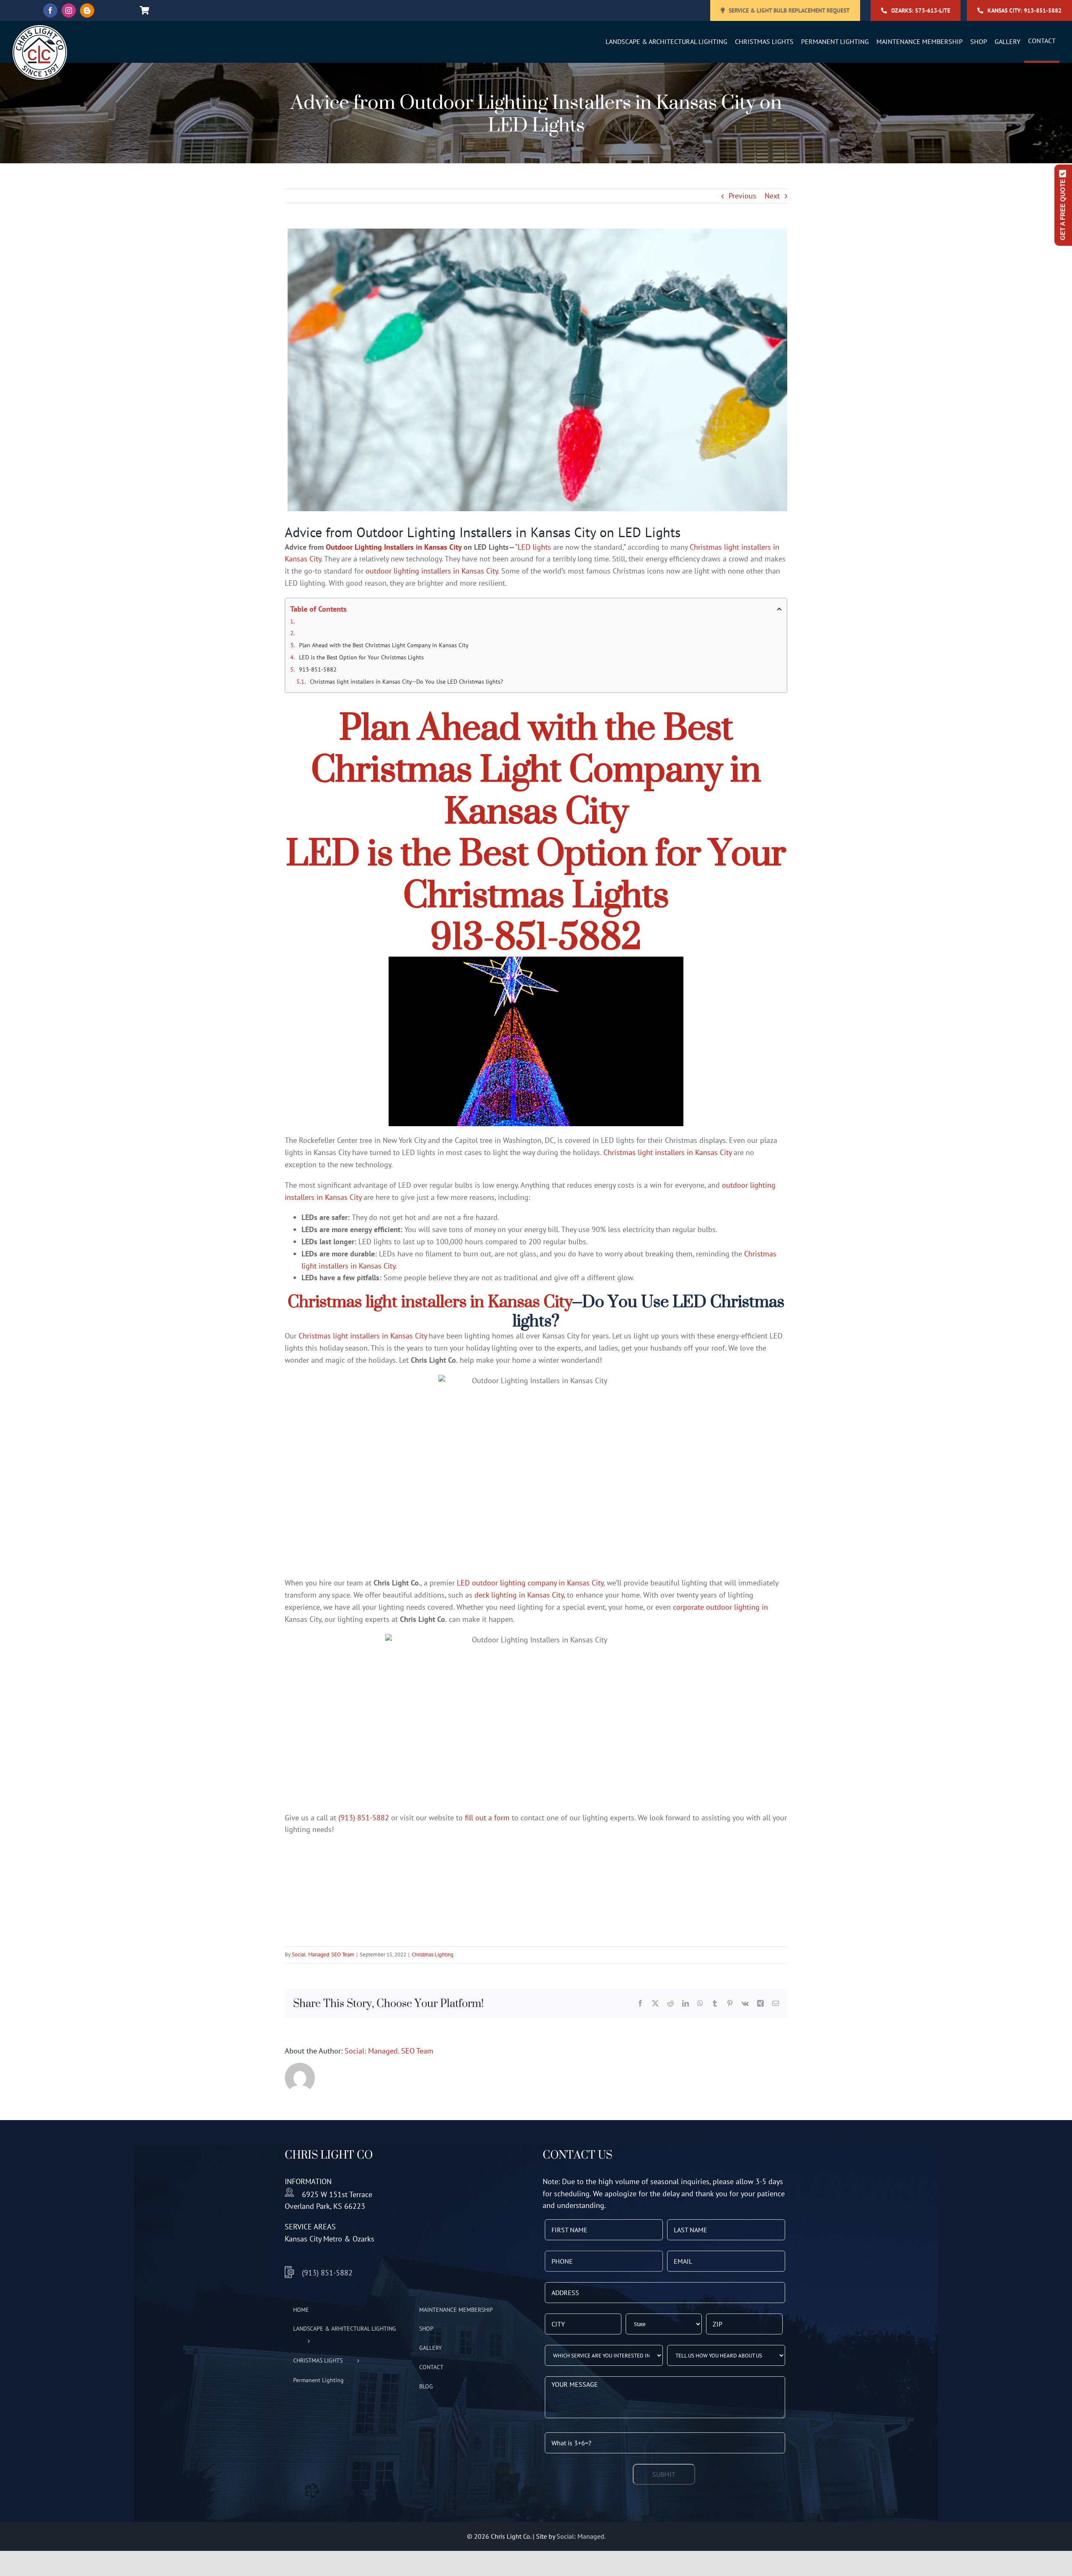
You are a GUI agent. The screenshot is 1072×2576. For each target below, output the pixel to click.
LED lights (534, 547)
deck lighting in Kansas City (519, 1595)
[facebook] (50, 10)
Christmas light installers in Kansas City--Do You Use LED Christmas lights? (406, 682)
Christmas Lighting (433, 1955)
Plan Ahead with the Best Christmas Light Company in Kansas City (384, 645)
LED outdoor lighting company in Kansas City (530, 1583)
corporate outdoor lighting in (720, 1607)
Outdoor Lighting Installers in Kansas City (394, 547)
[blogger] (87, 10)
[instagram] (69, 10)
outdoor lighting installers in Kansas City (432, 571)
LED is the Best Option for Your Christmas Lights (361, 657)
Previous (742, 196)
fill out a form (487, 1818)
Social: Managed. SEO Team (323, 1955)
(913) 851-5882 (364, 1818)
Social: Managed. (581, 2536)
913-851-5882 (318, 669)
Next (772, 196)
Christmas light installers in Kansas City (667, 1152)
